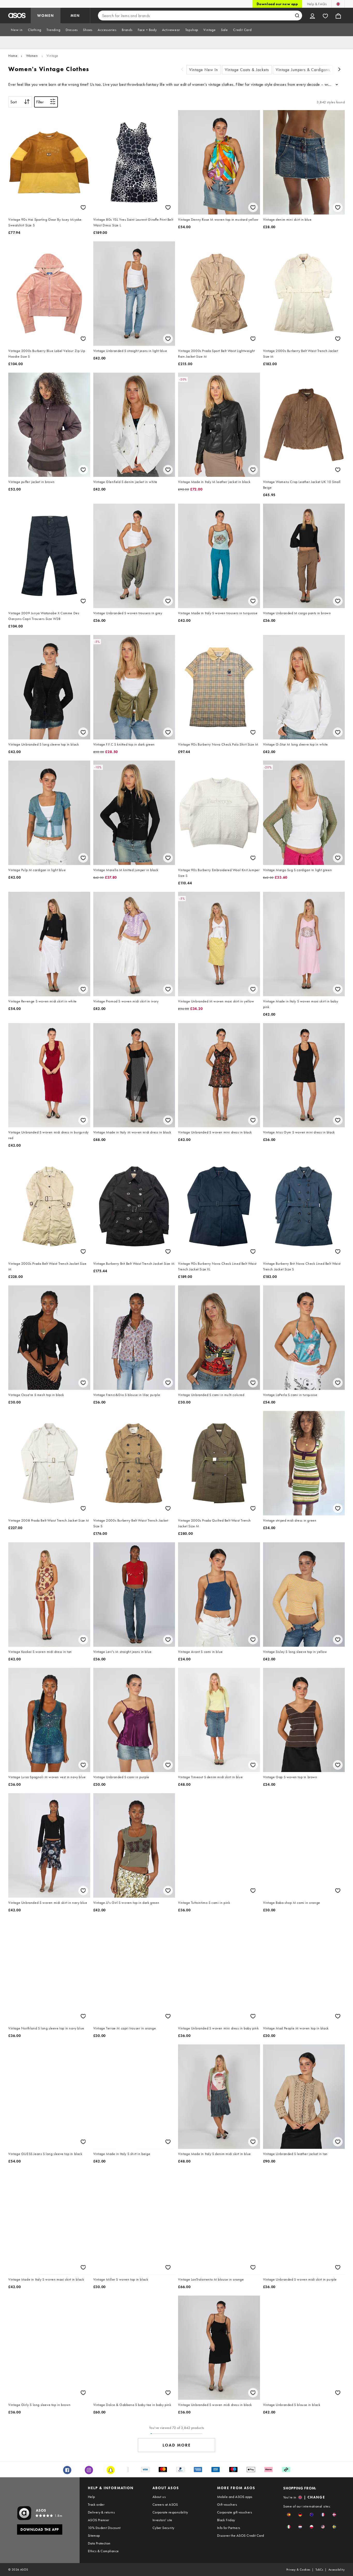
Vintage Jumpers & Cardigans (303, 70)
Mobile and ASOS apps (235, 2497)
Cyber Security (163, 2528)
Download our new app (277, 4)
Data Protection (99, 2543)
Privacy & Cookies (298, 2570)
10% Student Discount (104, 2528)
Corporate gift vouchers (235, 2512)
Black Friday (226, 2520)
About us (159, 2497)
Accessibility (337, 2570)
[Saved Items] (325, 16)
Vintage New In (204, 70)
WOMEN (46, 16)
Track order (96, 2504)
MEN (75, 16)
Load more (177, 2445)
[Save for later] (83, 207)
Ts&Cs (319, 2570)
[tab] (17, 30)
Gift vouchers (227, 2504)
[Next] (340, 70)
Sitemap (94, 2535)
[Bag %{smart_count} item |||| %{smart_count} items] (338, 16)
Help (91, 2497)
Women (32, 56)
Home (13, 56)
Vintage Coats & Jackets (247, 70)
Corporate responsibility (170, 2512)
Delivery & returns (101, 2512)
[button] (289, 2515)
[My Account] (312, 16)
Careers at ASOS (165, 2504)
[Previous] (182, 70)
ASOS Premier (99, 2520)
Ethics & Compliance (103, 2551)
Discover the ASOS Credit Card (241, 2535)
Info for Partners (229, 2528)
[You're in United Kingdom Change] (338, 4)
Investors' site (162, 2520)
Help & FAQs (317, 4)
